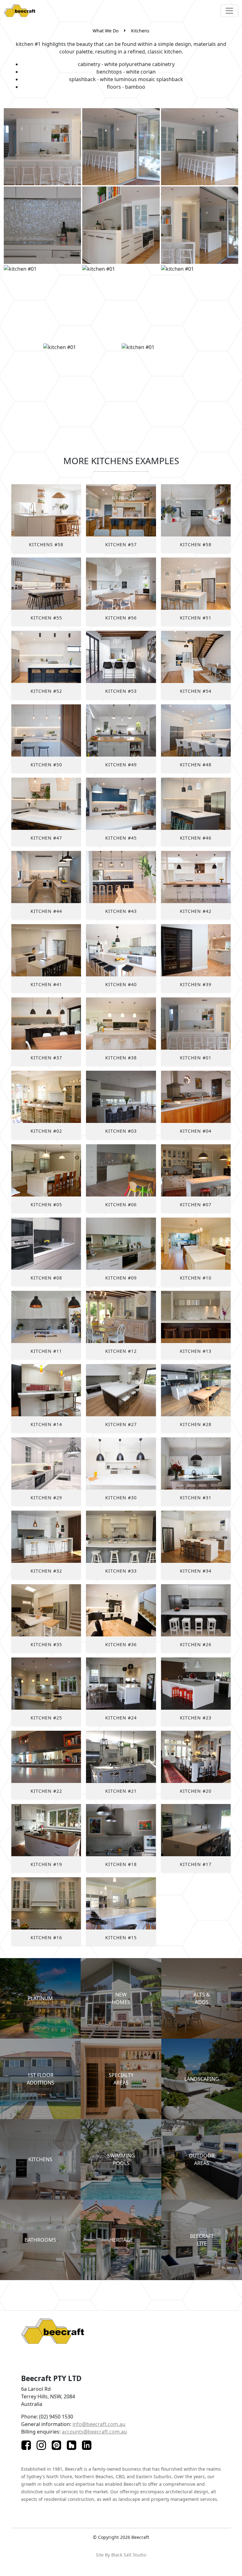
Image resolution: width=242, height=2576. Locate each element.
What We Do (106, 31)
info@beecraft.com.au (99, 2424)
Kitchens (140, 31)
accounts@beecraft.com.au (94, 2432)
